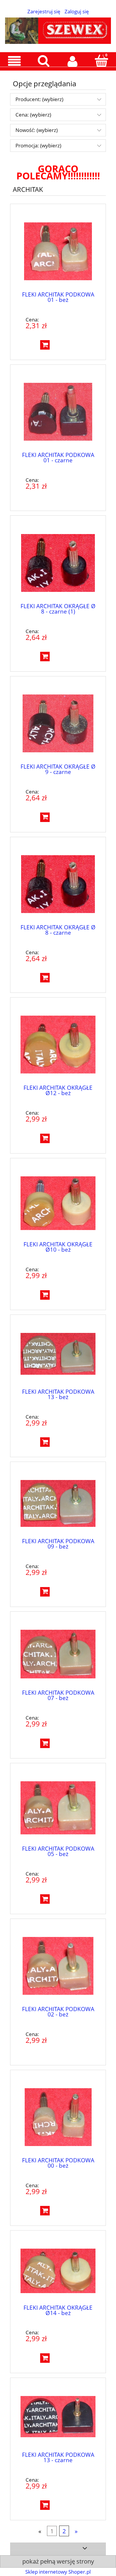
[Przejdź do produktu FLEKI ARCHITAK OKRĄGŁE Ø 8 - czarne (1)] (58, 563)
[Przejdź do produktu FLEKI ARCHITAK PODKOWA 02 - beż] (58, 1966)
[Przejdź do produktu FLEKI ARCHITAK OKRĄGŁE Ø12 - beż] (58, 1045)
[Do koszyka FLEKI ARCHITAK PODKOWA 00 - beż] (45, 2211)
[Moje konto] (73, 61)
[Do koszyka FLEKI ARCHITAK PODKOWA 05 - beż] (45, 1899)
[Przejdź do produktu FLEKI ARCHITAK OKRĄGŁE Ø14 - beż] (58, 2271)
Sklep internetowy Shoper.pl (58, 2572)
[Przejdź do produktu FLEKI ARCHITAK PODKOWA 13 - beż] (58, 1355)
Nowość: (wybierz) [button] (37, 130)
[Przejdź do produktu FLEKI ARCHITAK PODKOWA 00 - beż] (58, 2117)
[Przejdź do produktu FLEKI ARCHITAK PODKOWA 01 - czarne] (58, 412)
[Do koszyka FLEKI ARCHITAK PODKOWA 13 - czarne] (45, 2505)
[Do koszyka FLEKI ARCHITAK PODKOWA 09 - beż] (45, 1592)
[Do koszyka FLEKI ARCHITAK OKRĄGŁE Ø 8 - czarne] (45, 978)
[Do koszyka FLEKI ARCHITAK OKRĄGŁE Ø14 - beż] (45, 2358)
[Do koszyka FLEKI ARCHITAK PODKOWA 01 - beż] (45, 345)
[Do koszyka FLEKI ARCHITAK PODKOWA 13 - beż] (45, 1442)
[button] (15, 61)
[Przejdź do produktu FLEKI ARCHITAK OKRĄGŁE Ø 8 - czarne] (58, 884)
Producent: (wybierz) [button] (39, 99)
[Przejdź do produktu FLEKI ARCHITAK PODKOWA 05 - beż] (58, 1808)
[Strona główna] (58, 29)
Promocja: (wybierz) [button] (38, 145)
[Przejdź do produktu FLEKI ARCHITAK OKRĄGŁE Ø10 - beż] (58, 1203)
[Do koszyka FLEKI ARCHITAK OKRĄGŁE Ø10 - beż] (45, 1295)
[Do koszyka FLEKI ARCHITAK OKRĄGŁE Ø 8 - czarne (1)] (45, 657)
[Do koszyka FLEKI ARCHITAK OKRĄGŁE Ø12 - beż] (45, 1138)
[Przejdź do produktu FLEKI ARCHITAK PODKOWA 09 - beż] (58, 1503)
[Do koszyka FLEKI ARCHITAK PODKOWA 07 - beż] (45, 1743)
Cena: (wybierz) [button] (33, 115)
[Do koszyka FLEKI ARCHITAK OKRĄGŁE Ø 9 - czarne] (45, 817)
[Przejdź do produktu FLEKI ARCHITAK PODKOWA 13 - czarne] (58, 2418)
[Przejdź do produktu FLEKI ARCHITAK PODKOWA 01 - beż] (58, 251)
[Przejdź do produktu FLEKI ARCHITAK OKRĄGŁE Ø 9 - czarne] (58, 723)
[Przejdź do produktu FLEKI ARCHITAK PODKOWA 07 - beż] (58, 1654)
